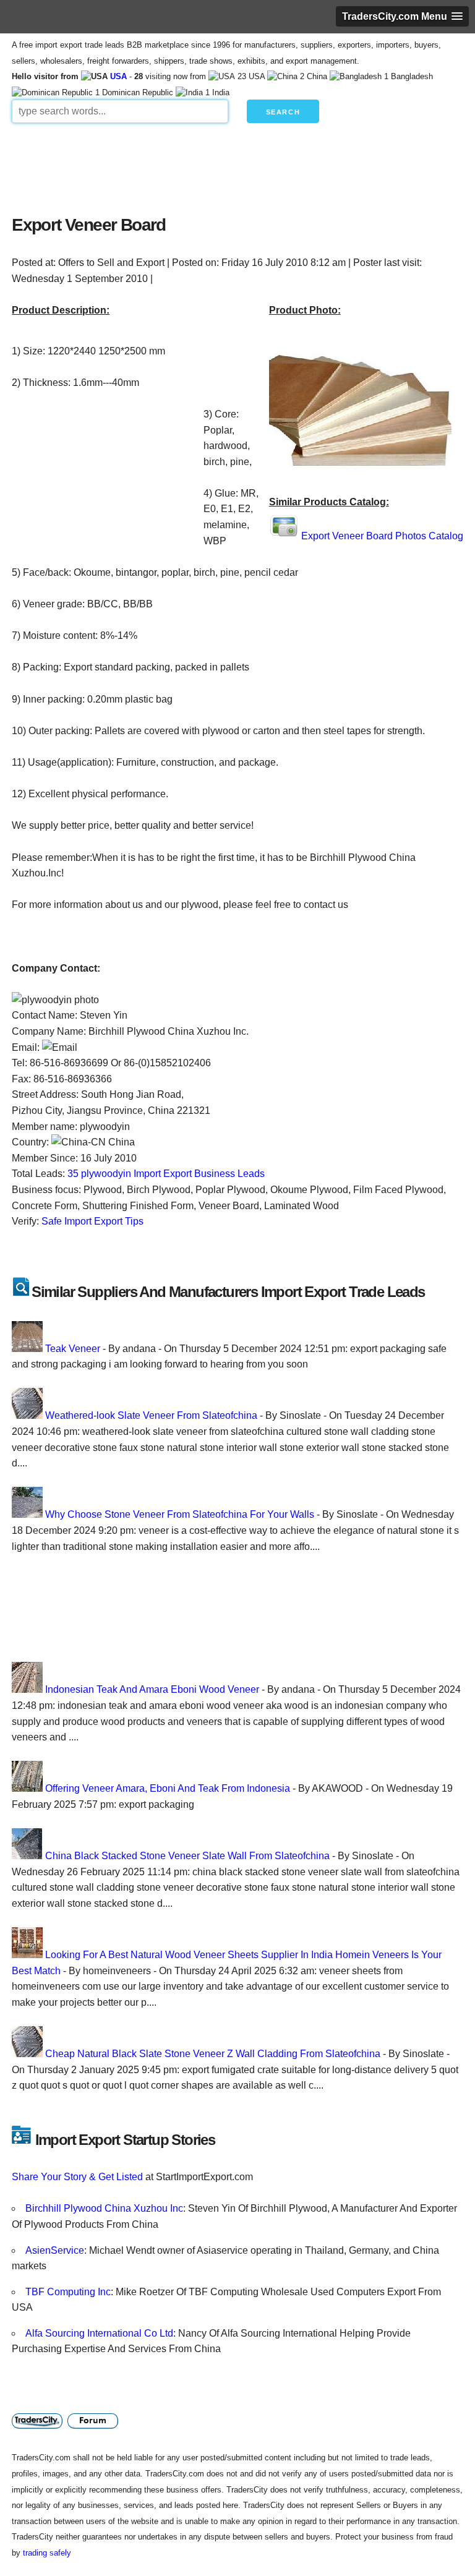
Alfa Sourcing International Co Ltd (99, 2333)
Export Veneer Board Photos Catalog (382, 536)
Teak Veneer (73, 1349)
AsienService (55, 2250)
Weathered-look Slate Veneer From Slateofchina (151, 1415)
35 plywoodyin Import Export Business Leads (166, 1174)
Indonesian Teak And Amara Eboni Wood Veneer (152, 1689)
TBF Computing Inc (68, 2292)
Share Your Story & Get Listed (77, 2177)
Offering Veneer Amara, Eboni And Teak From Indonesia (168, 1788)
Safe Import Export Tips (92, 1221)
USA (118, 76)
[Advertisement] (237, 166)
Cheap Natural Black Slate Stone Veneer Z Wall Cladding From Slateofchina (213, 2054)
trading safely (47, 2553)
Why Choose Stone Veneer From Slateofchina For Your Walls (180, 1514)
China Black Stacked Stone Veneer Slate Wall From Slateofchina (187, 1856)
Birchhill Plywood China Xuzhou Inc (104, 2208)
